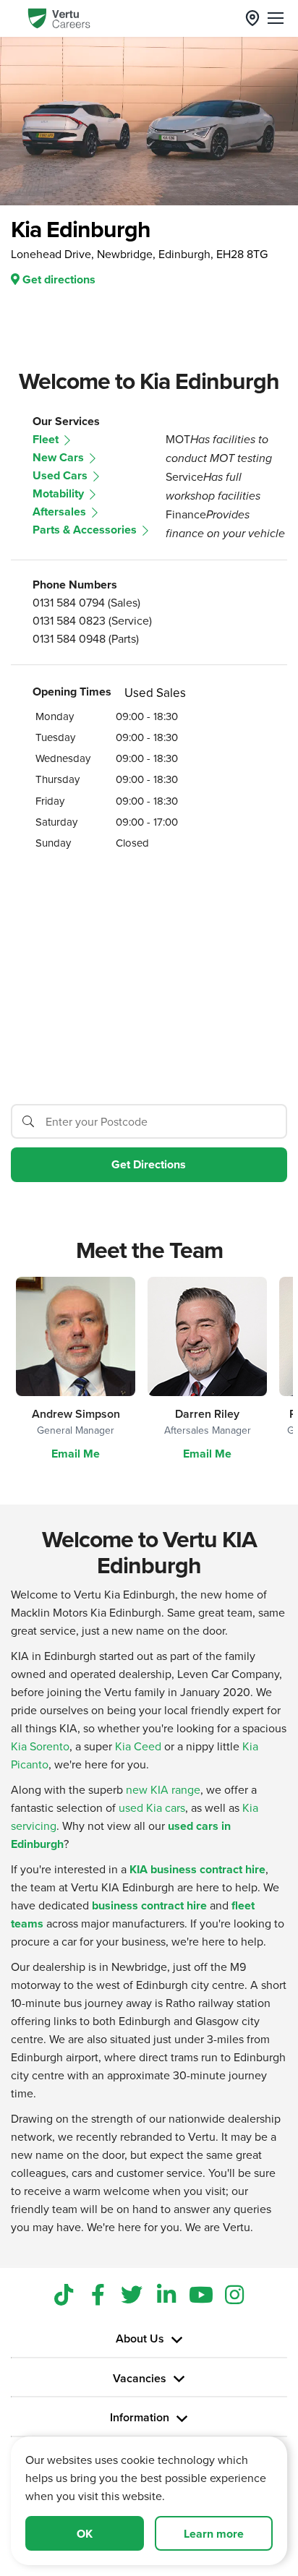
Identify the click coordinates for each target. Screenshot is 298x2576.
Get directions (58, 279)
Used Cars (61, 475)
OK (85, 2534)
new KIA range (163, 1789)
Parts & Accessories (86, 530)
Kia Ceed (138, 1746)
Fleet (47, 439)
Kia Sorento (40, 1746)
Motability (60, 493)
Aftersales (61, 512)
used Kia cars (152, 1807)
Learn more (214, 2534)
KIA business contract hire (197, 1869)
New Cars (60, 457)
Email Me (76, 1454)
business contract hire (149, 1905)
